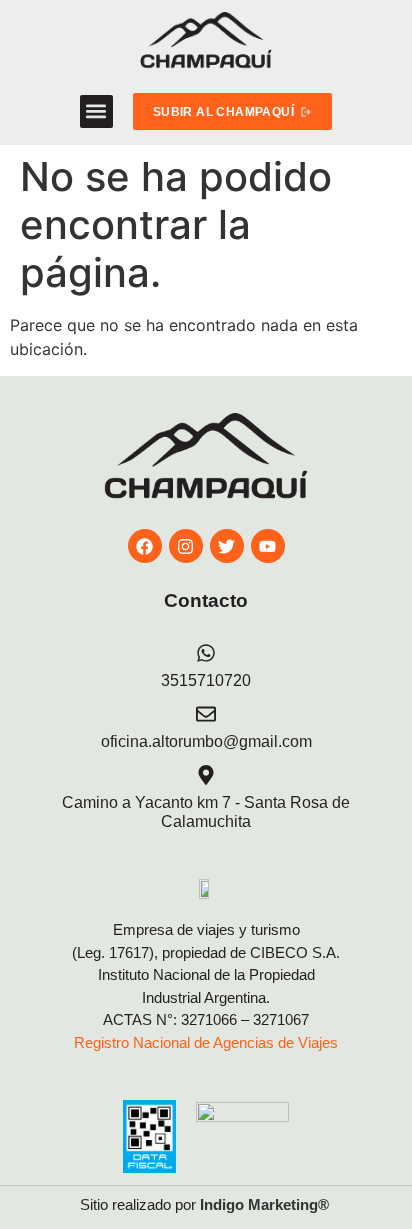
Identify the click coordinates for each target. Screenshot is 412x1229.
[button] (96, 111)
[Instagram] (186, 546)
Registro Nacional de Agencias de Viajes (206, 1042)
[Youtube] (268, 546)
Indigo (222, 1204)
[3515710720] (206, 653)
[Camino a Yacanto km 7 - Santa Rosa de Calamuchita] (206, 775)
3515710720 (206, 680)
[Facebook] (145, 546)
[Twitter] (227, 546)
